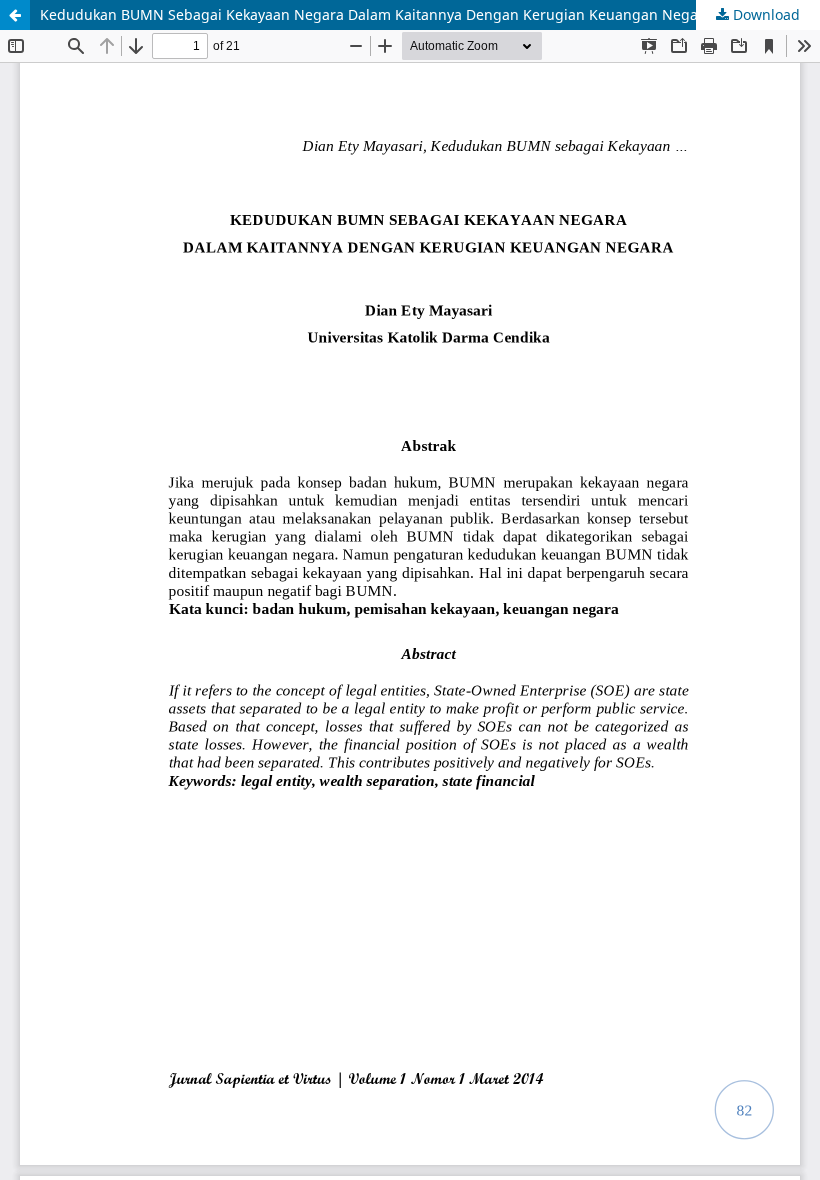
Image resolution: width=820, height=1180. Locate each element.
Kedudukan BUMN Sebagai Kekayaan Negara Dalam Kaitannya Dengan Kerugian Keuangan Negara (376, 14)
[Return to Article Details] (15, 15)
